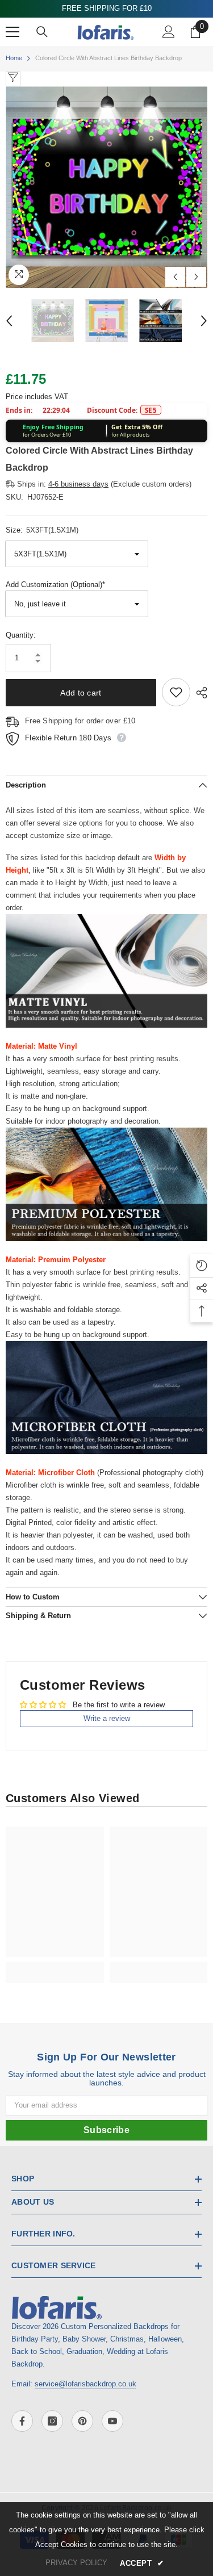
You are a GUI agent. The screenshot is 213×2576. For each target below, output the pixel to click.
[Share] (199, 693)
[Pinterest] (82, 2421)
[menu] (12, 32)
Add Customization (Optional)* (55, 585)
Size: (42, 530)
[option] (106, 187)
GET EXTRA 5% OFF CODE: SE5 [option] (106, 8)
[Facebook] (22, 2421)
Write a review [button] (107, 1718)
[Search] (42, 32)
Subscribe (106, 2130)
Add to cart (81, 693)
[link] (55, 1966)
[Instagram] (52, 2421)
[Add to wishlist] (176, 692)
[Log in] (169, 32)
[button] (175, 277)
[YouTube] (112, 2421)
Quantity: (21, 635)
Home (14, 58)
